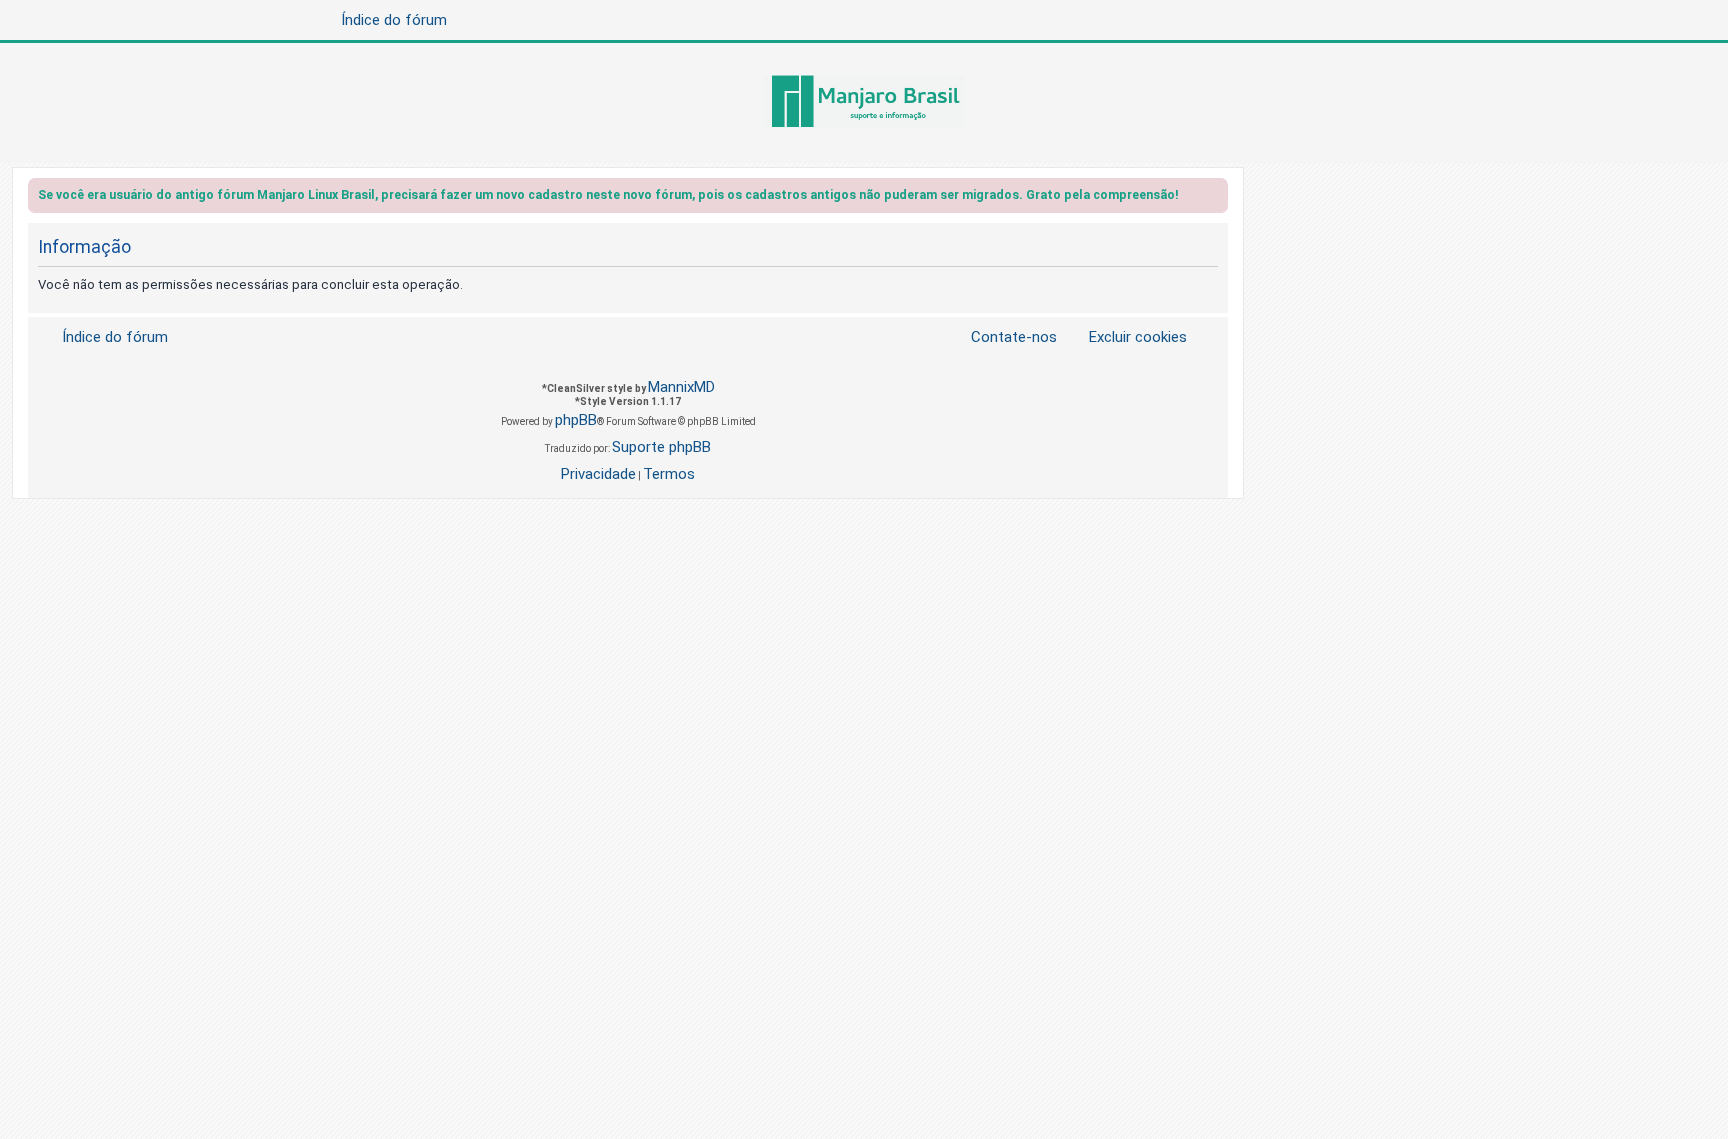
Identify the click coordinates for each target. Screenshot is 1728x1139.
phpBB (576, 420)
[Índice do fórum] (864, 103)
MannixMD (681, 387)
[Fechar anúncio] (1215, 198)
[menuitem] (1126, 337)
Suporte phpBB (661, 447)
